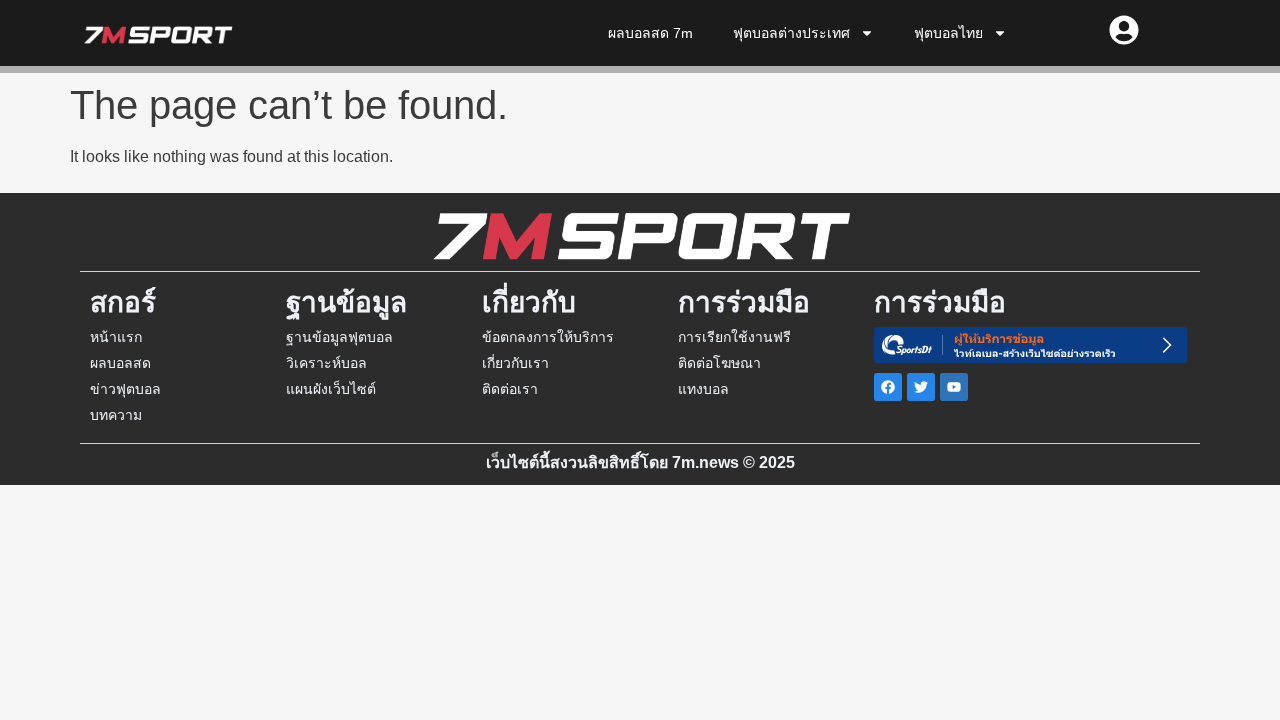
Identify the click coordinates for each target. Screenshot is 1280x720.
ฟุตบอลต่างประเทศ (791, 33)
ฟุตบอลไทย (948, 33)
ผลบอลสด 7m (650, 33)
